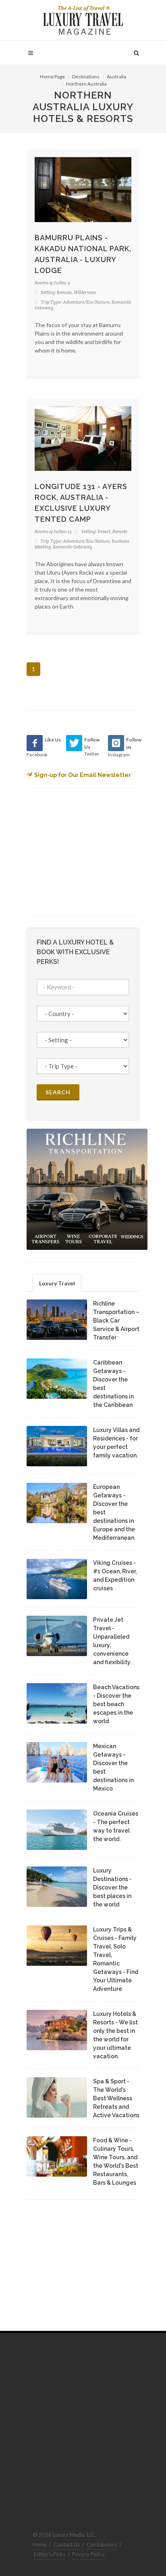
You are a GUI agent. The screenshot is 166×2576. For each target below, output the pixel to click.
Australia (116, 77)
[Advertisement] (87, 850)
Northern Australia (86, 84)
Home (40, 2545)
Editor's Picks (50, 2554)
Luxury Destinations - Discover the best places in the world (112, 1887)
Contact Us (67, 2545)
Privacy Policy (88, 2554)
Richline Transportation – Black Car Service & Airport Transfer (116, 1321)
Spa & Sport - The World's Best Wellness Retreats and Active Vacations (116, 2098)
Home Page (52, 77)
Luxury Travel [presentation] (57, 1283)
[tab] (57, 1283)
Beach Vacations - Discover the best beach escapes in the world (116, 1704)
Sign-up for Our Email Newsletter (83, 775)
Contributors (102, 2545)
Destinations (86, 77)
